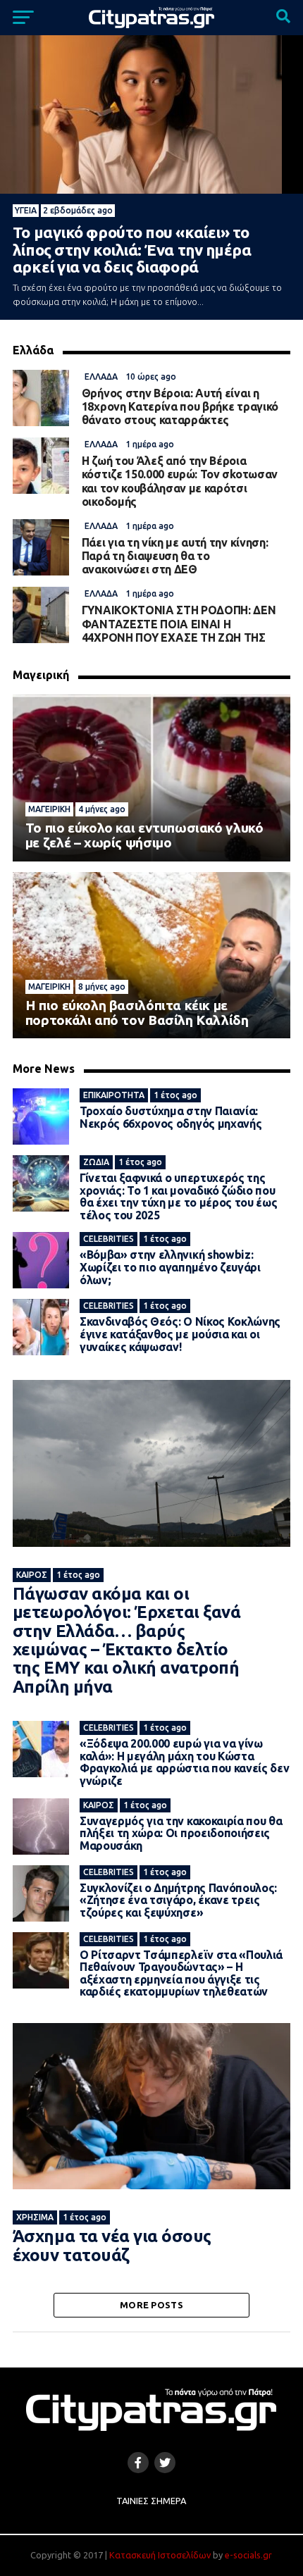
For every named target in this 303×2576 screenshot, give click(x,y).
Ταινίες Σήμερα (151, 2501)
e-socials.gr (248, 2555)
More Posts (151, 2305)
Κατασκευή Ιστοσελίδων (160, 2555)
